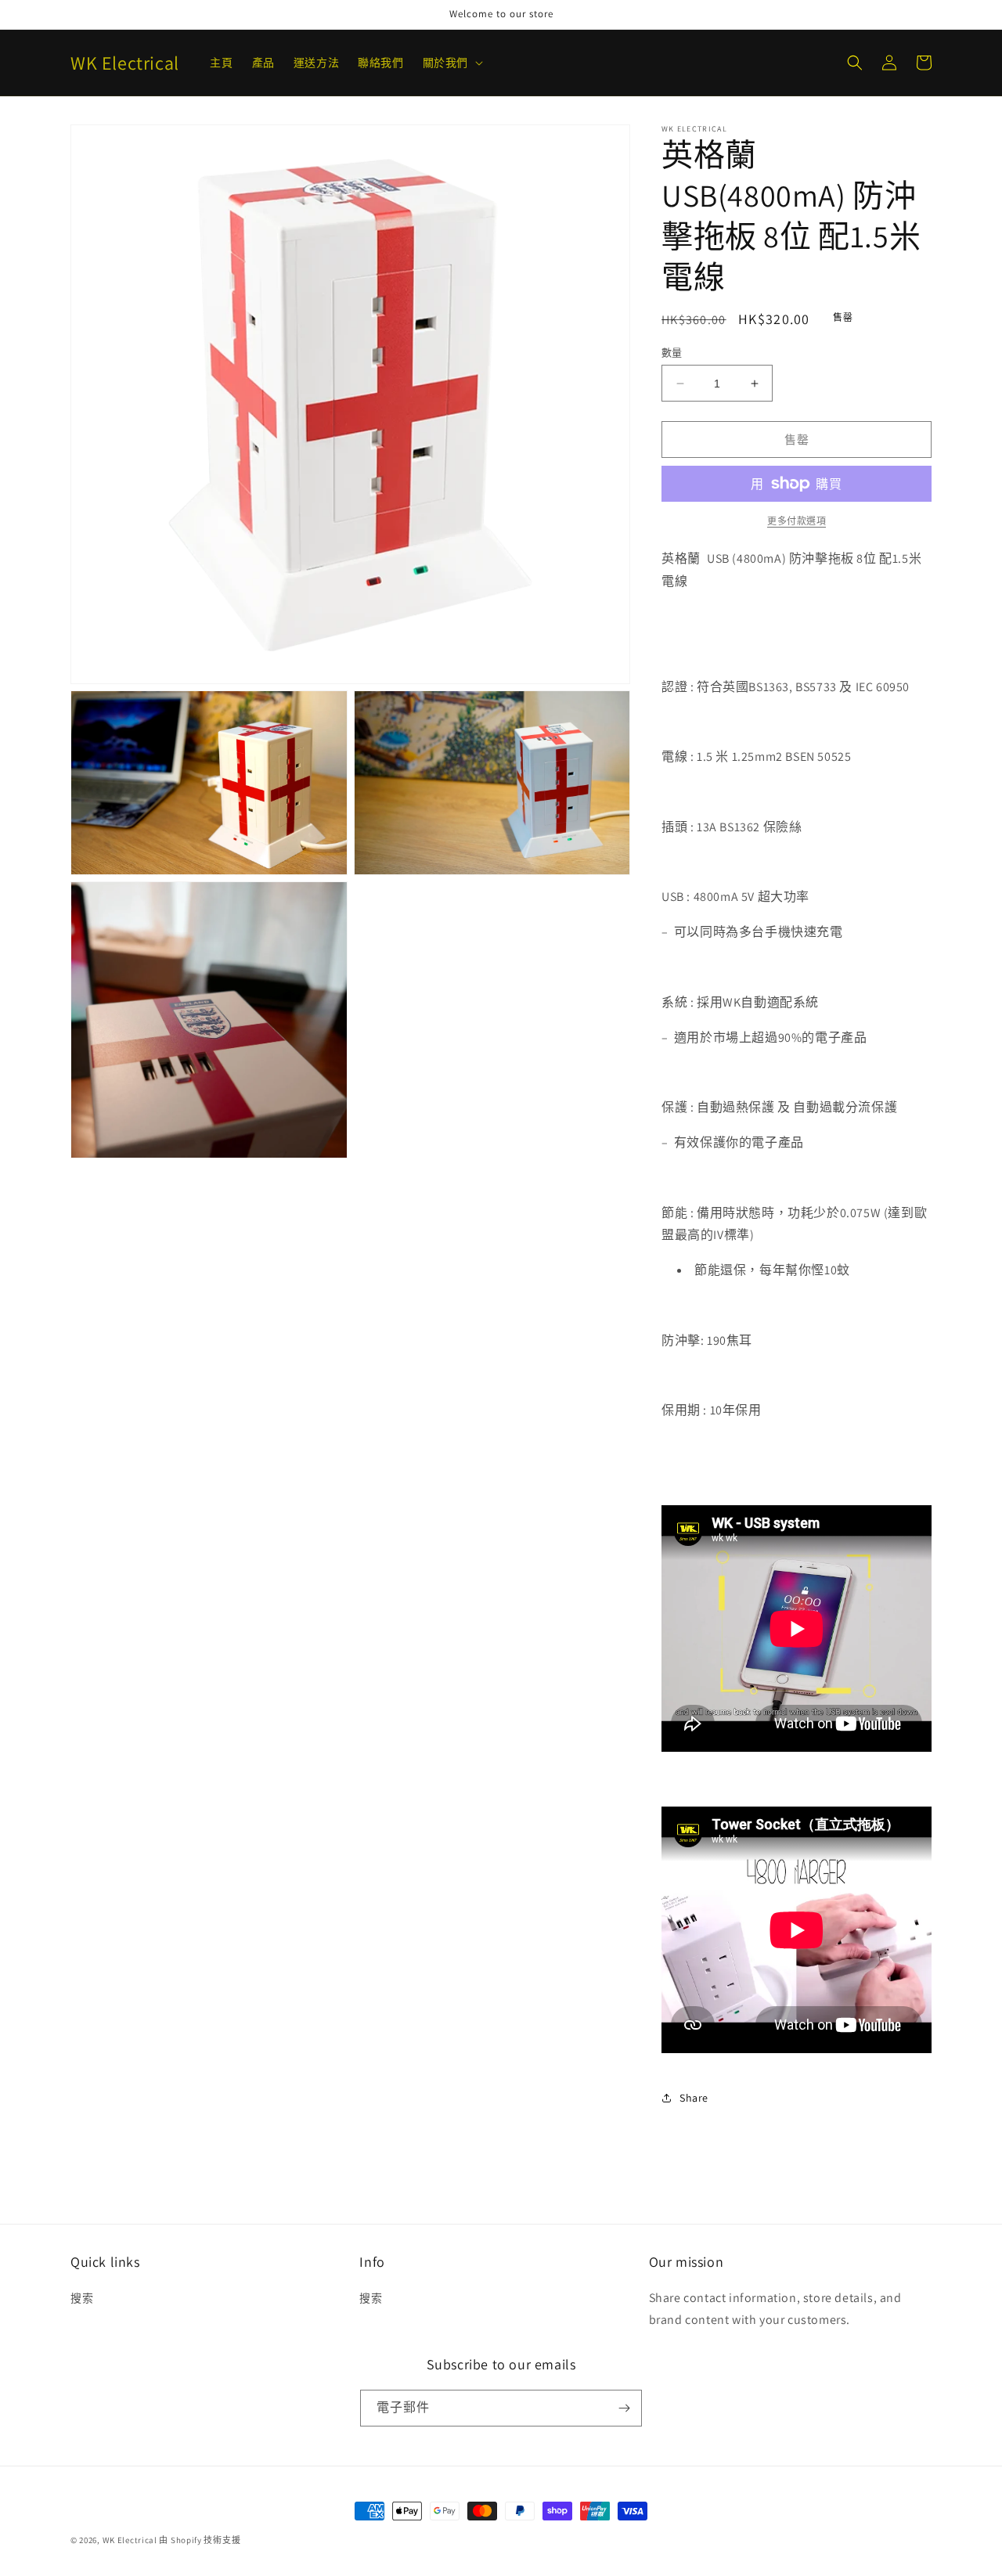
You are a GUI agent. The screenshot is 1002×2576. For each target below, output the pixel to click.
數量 (672, 353)
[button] (451, 63)
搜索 (82, 2298)
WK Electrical (130, 2540)
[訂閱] (624, 2408)
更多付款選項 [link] (797, 521)
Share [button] (694, 2098)
